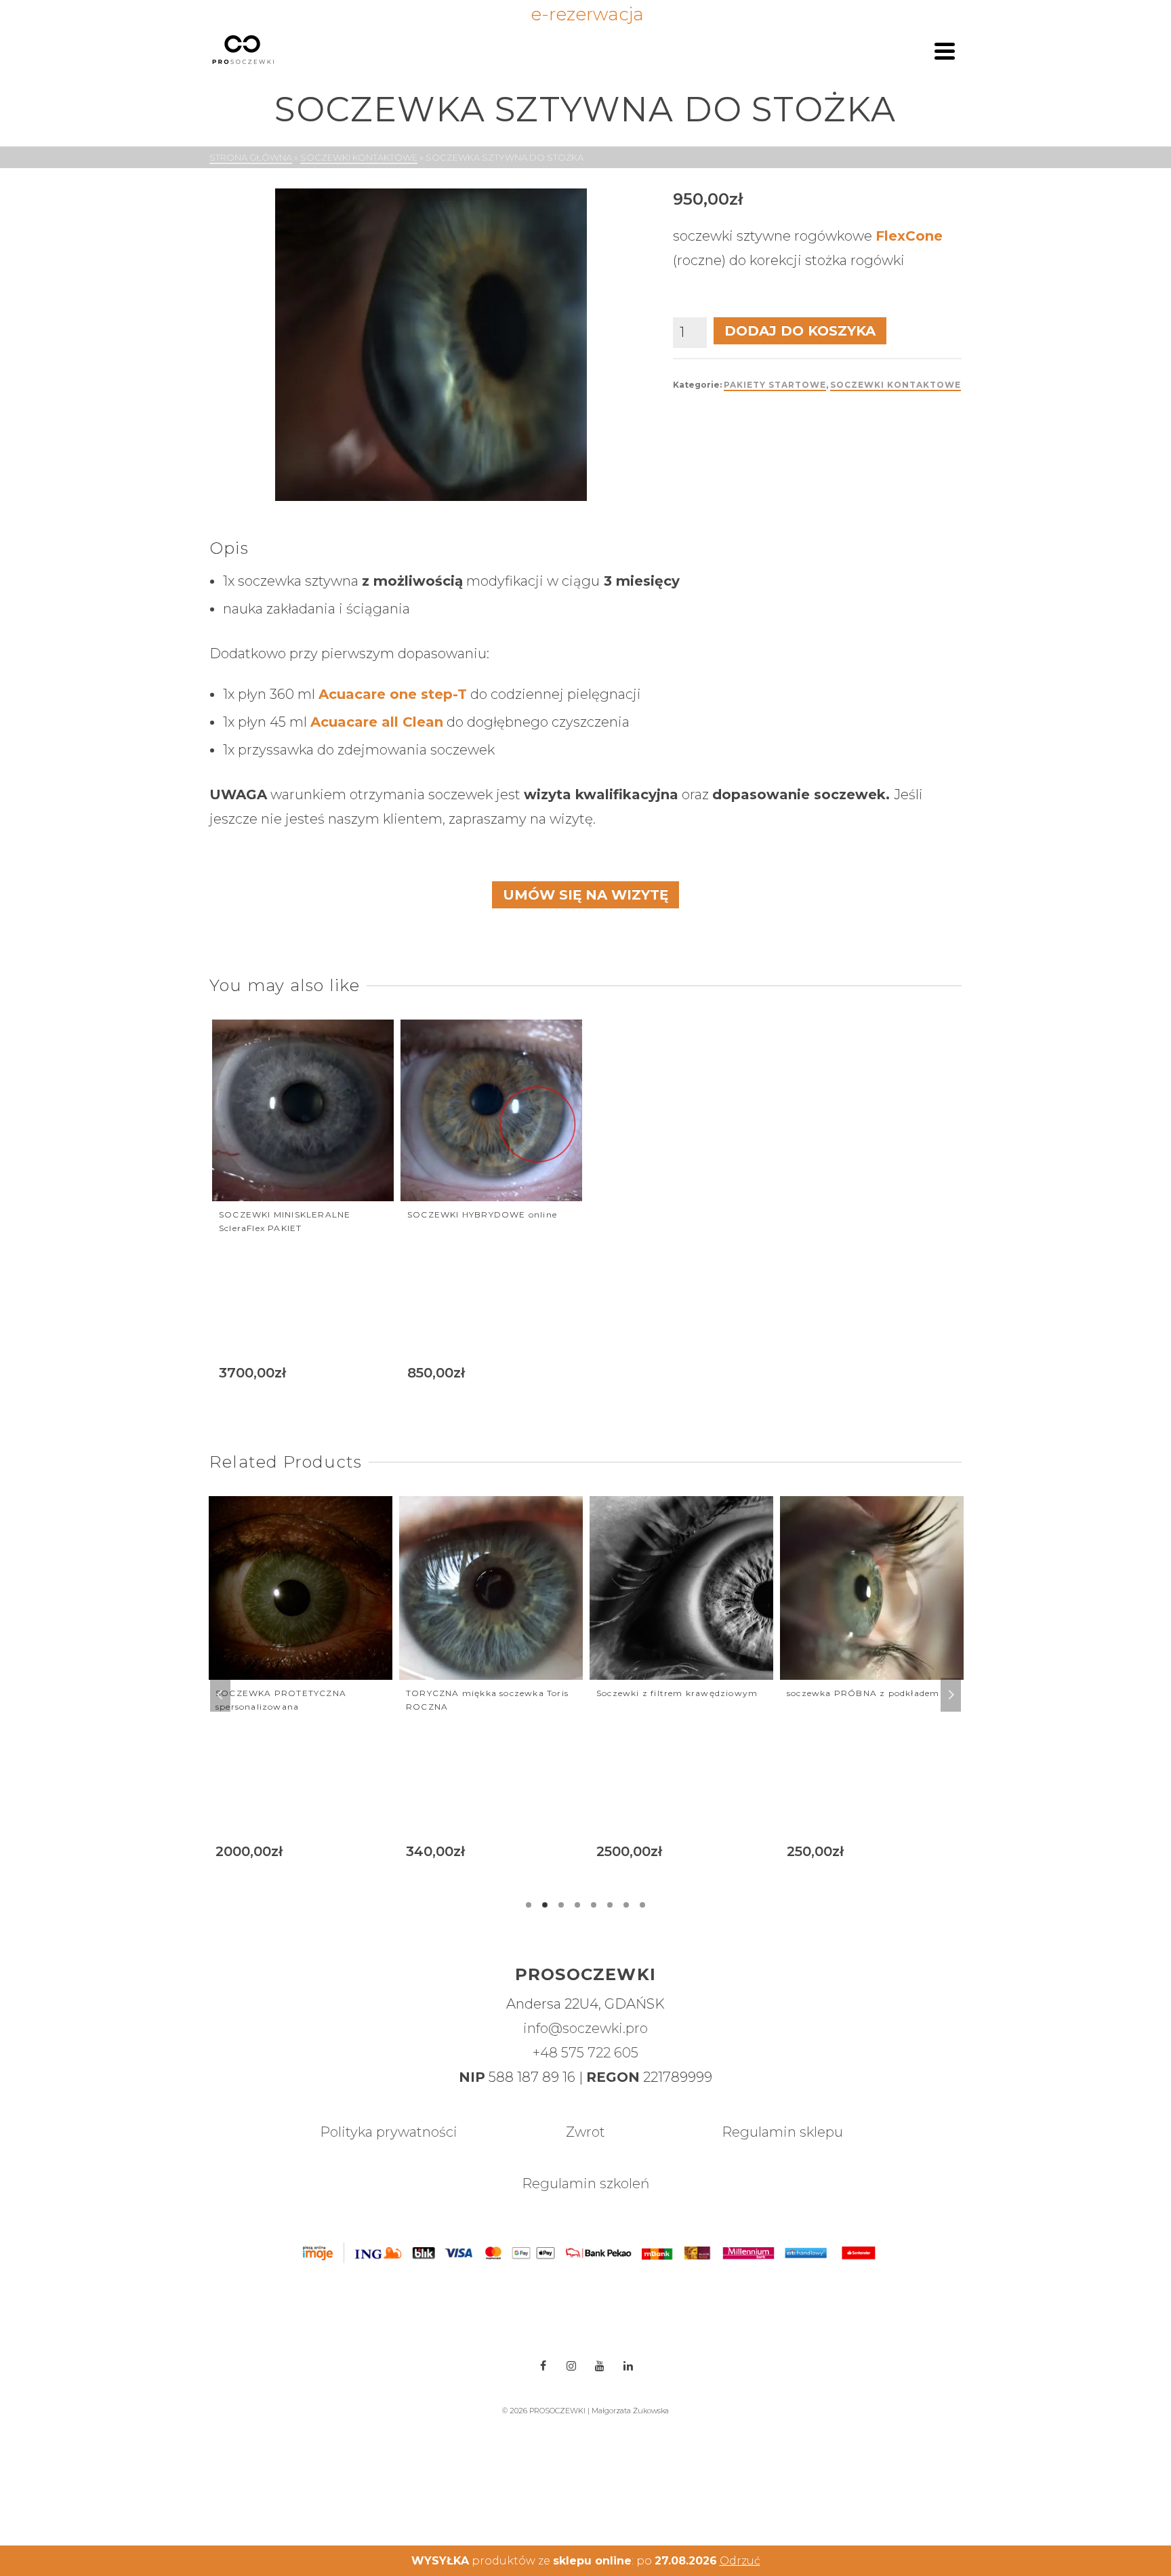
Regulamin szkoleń (585, 2183)
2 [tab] (545, 1905)
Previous (220, 1695)
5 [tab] (594, 1905)
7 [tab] (626, 1905)
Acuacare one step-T (393, 694)
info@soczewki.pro (585, 2028)
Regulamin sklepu (782, 2132)
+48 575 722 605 (585, 2053)
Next (951, 1695)
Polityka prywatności (389, 2132)
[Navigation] (945, 51)
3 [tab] (561, 1905)
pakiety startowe (775, 385)
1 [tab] (529, 1905)
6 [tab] (610, 1905)
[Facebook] (543, 2366)
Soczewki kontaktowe (896, 385)
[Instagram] (571, 2366)
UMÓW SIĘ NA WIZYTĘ (585, 895)
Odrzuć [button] (740, 2561)
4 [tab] (577, 1905)
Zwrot (585, 2132)
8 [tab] (642, 1905)
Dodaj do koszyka (800, 331)
